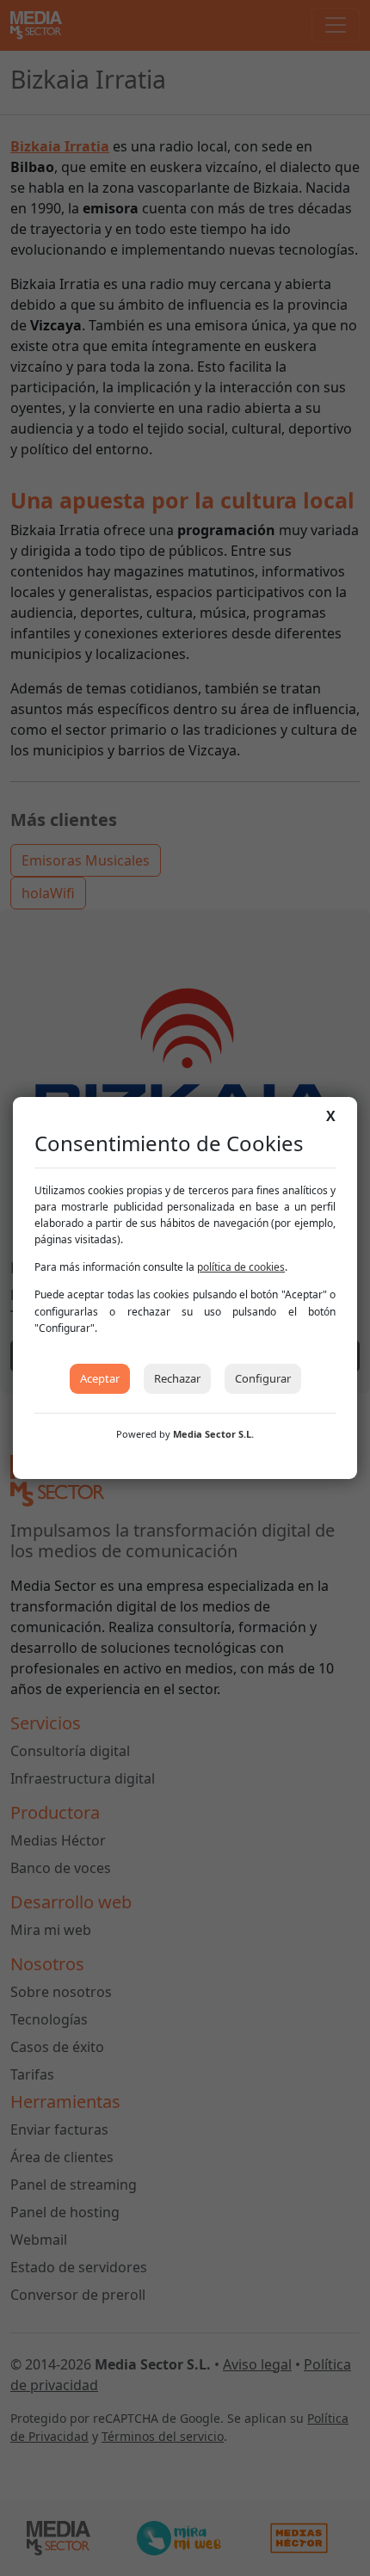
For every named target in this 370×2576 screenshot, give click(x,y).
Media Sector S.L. (213, 1434)
